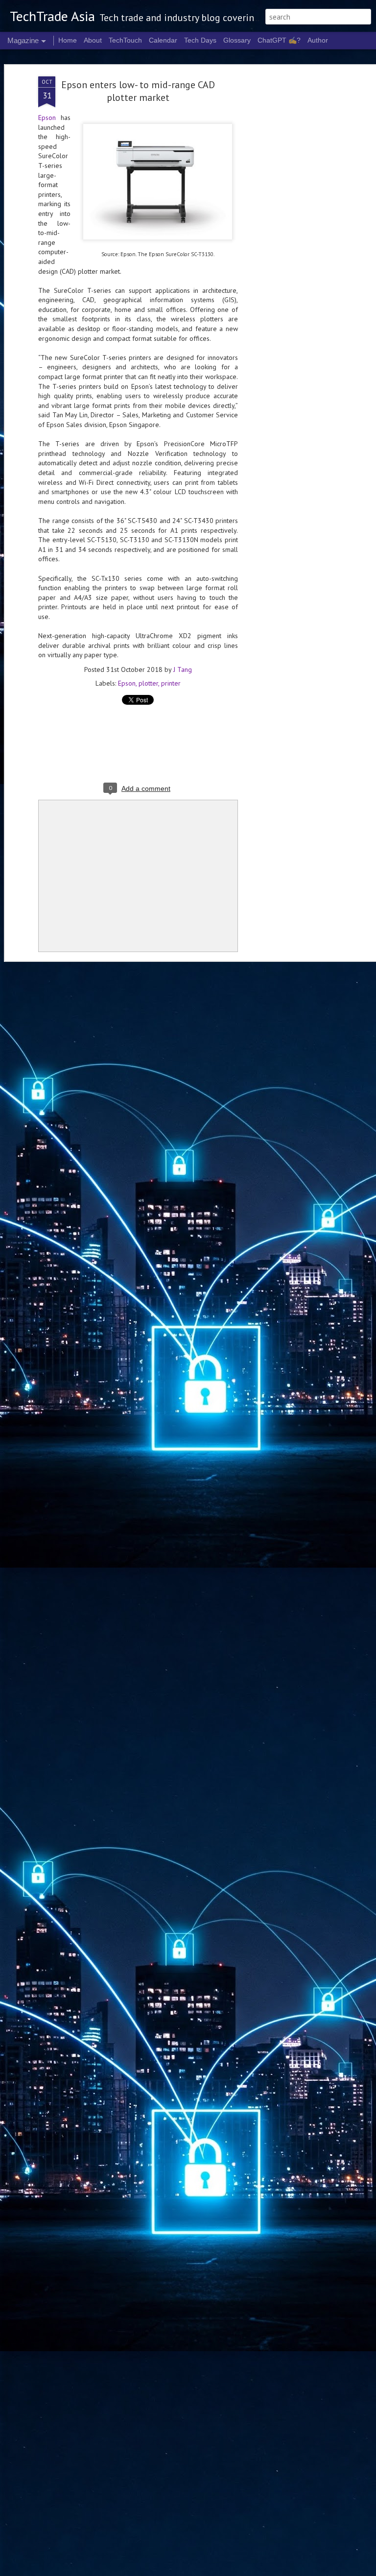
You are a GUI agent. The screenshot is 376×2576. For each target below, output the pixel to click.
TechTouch (125, 40)
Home (68, 40)
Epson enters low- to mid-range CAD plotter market (138, 91)
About (93, 40)
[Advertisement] (292, 231)
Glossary (237, 40)
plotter (148, 683)
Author (318, 40)
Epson (47, 118)
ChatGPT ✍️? (279, 40)
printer (171, 683)
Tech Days (200, 40)
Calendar (163, 40)
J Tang (183, 669)
